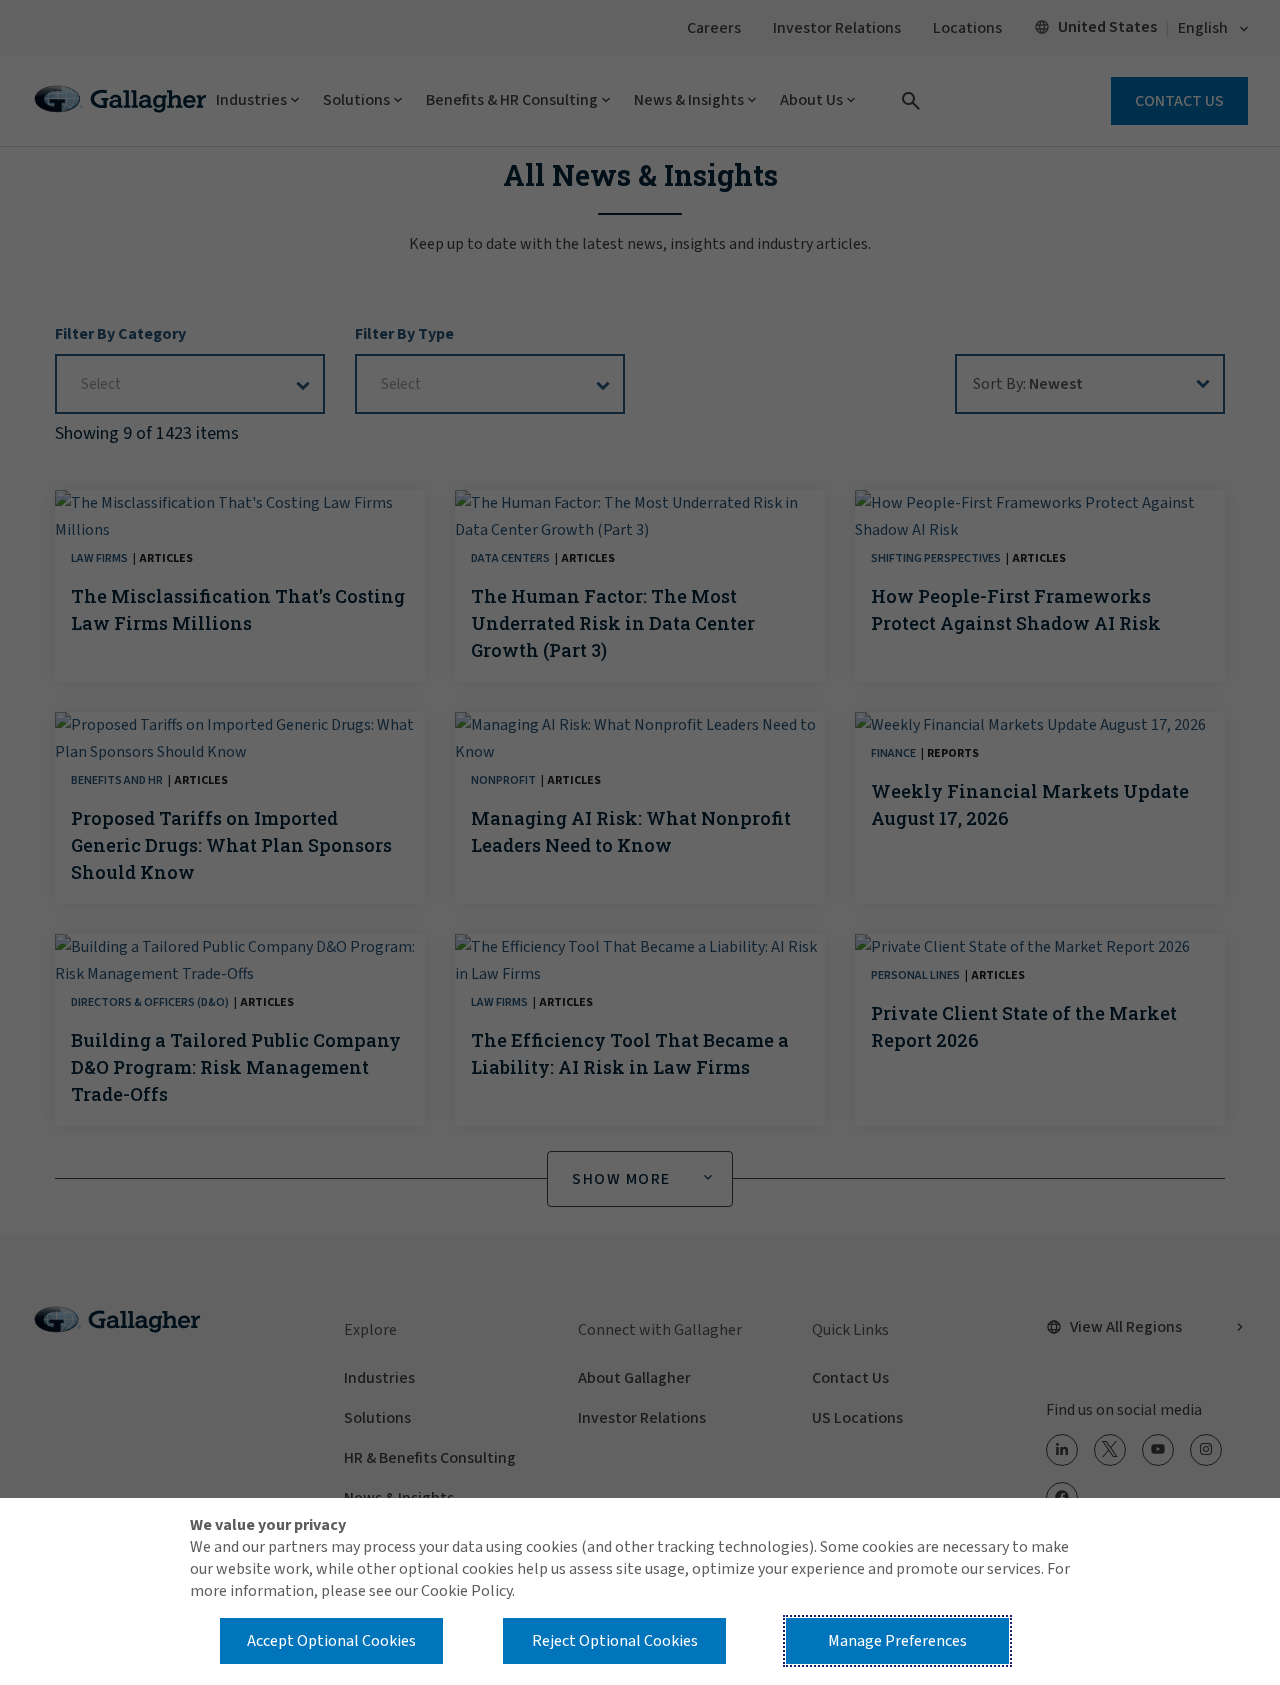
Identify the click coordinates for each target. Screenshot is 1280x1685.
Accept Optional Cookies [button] (331, 1641)
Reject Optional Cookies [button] (615, 1641)
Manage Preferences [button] (897, 1641)
